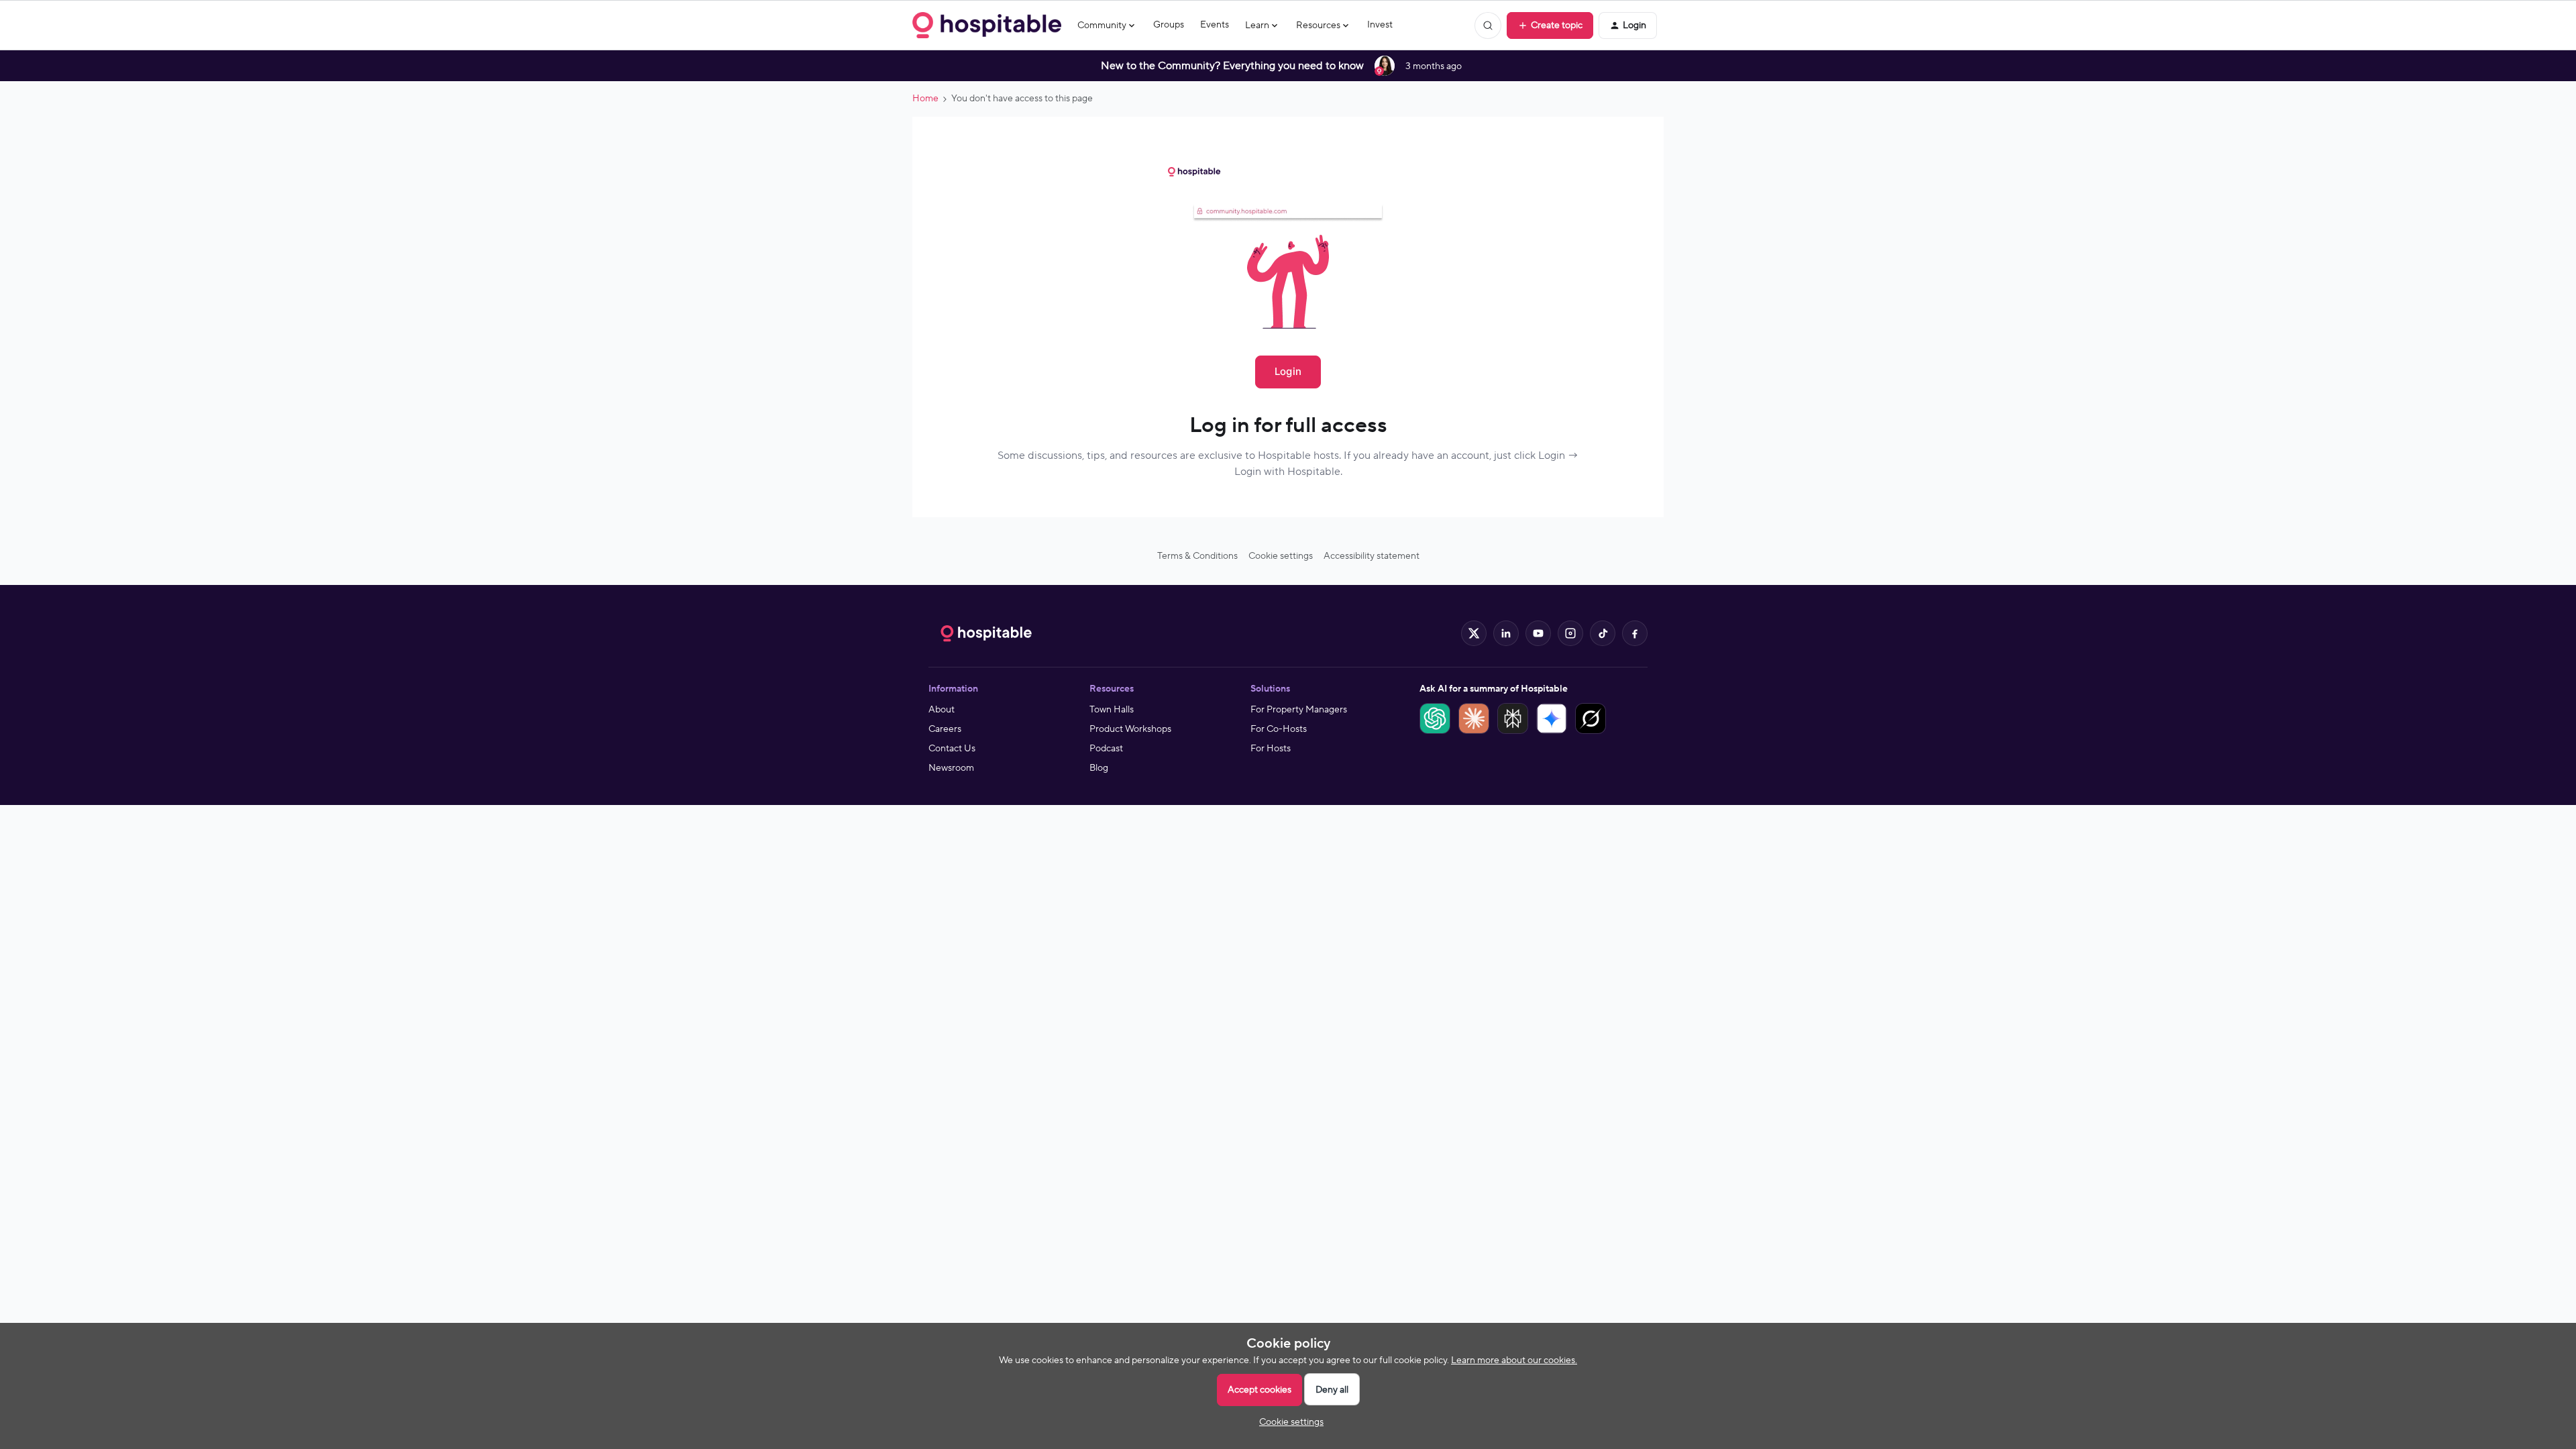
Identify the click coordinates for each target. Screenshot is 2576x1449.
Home (925, 99)
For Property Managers (1299, 710)
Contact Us (952, 749)
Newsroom (951, 768)
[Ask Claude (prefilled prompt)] (1474, 718)
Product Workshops (1130, 729)
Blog (1099, 768)
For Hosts (1271, 749)
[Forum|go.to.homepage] (987, 25)
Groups (1169, 25)
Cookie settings (1281, 556)
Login (1288, 371)
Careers (945, 729)
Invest (1380, 25)
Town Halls (1112, 710)
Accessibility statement (1372, 556)
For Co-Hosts (1279, 729)
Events (1215, 25)
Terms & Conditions (1197, 556)
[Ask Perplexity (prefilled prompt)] (1513, 718)
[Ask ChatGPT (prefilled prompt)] (1435, 718)
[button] (1550, 25)
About (942, 710)
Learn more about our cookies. (1514, 1360)
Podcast (1106, 749)
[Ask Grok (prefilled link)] (1591, 718)
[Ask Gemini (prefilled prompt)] (1552, 718)
